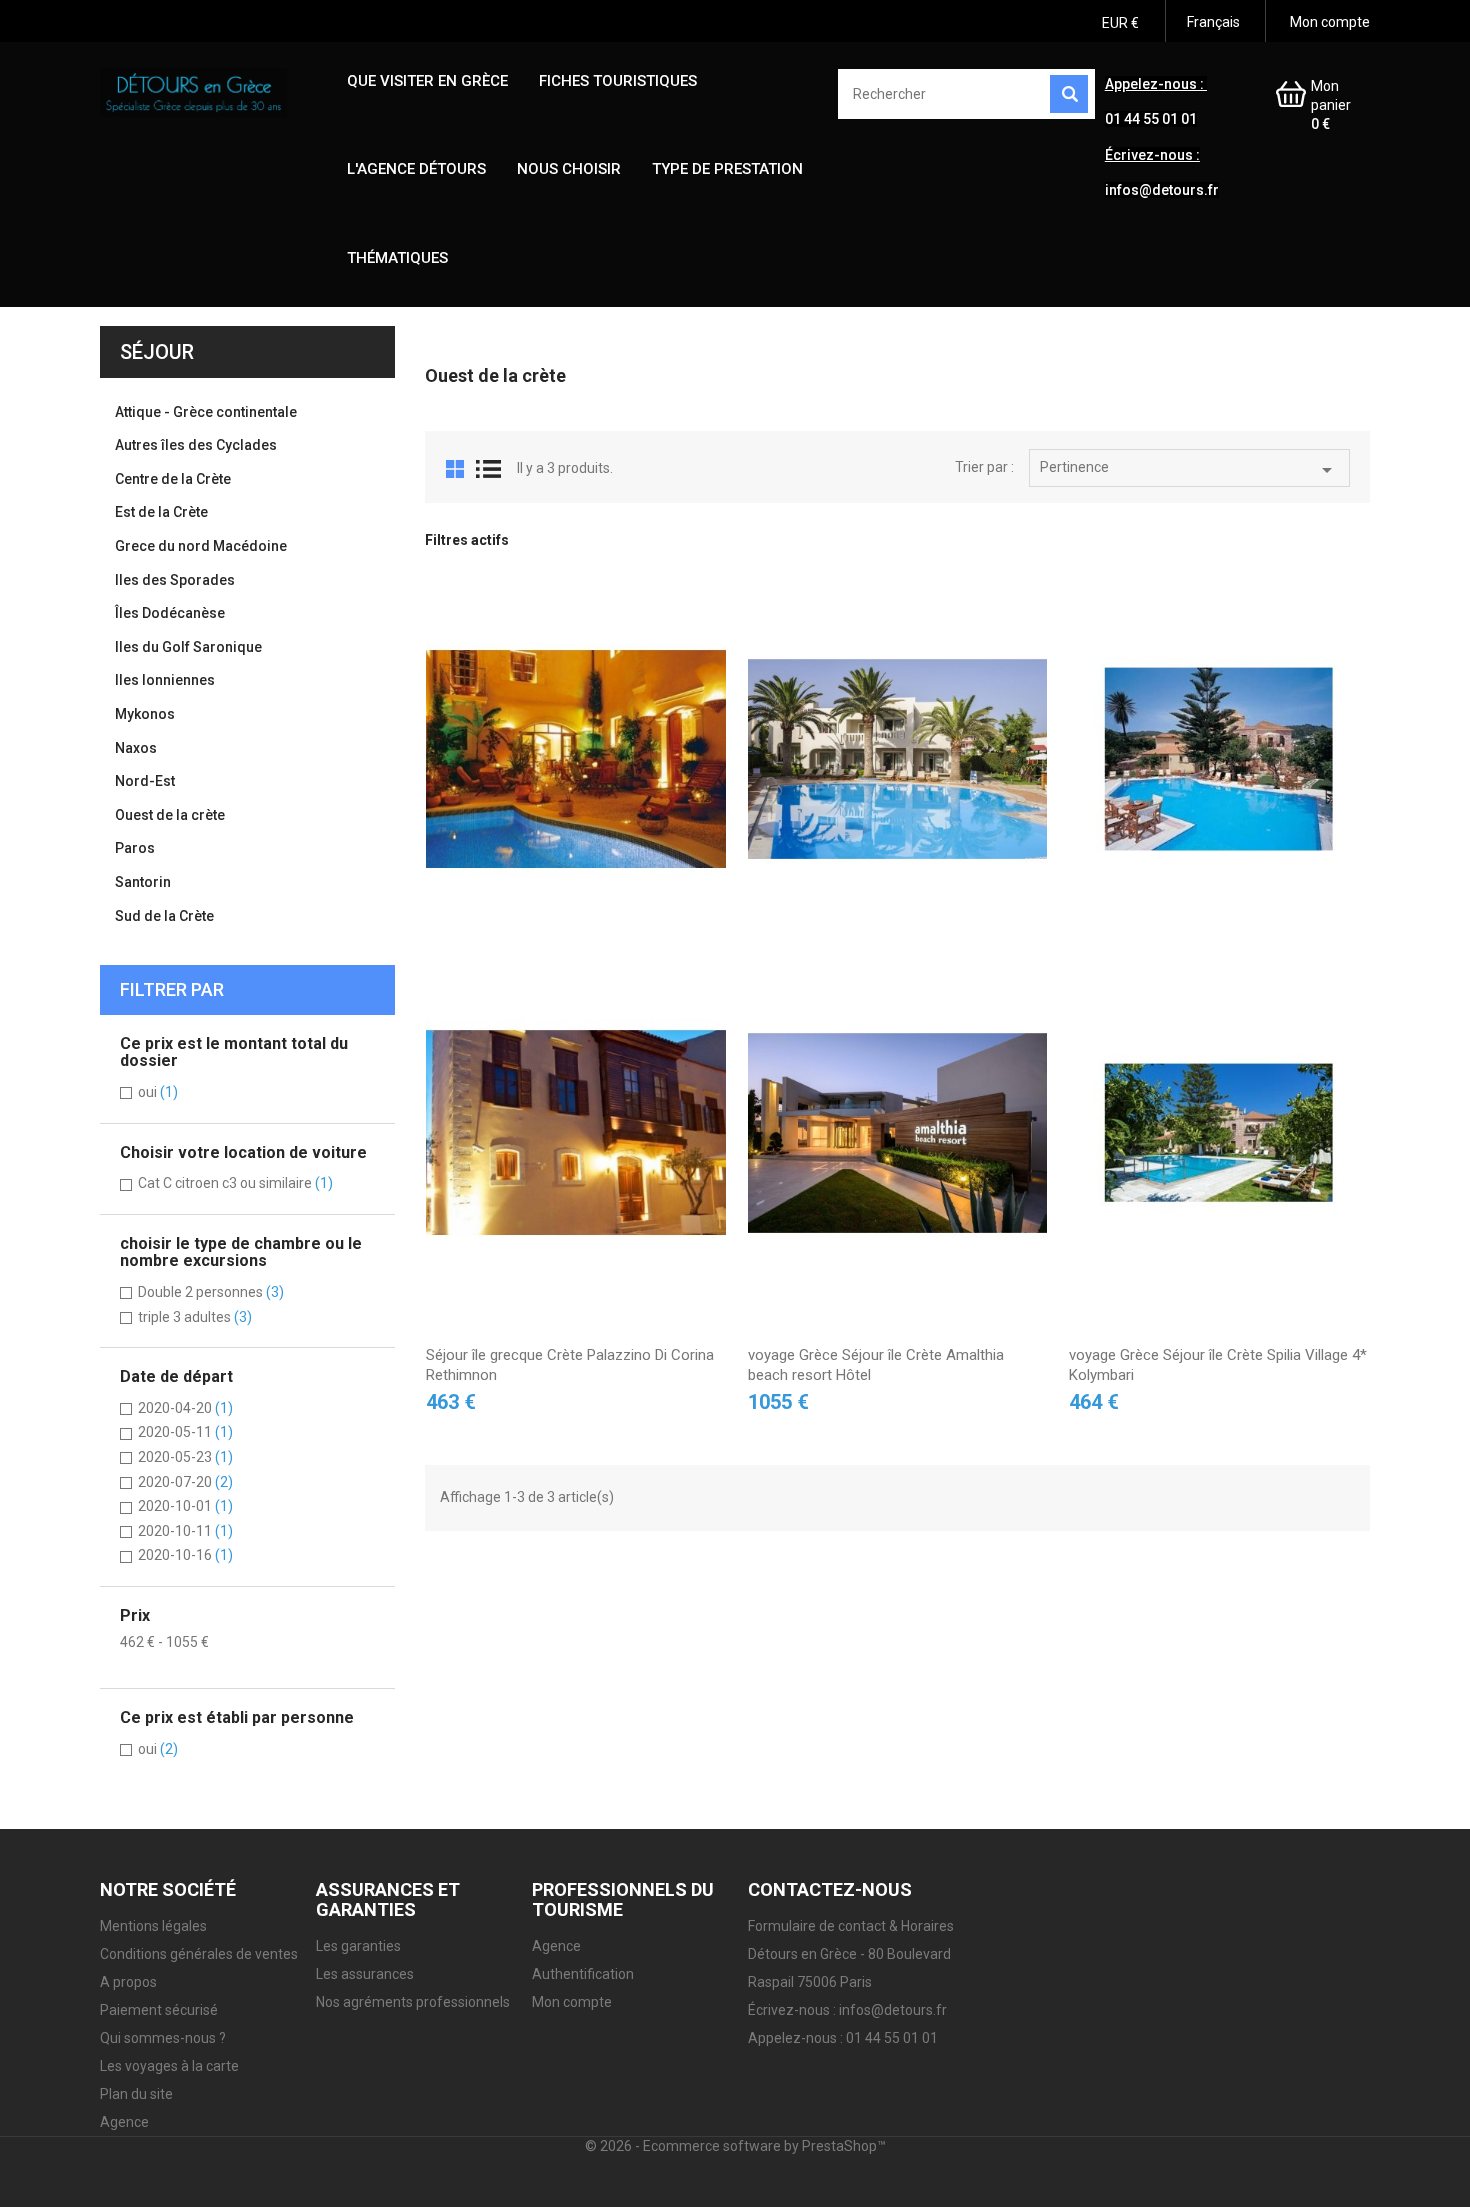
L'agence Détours (416, 169)
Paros (135, 848)
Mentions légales (153, 1926)
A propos (128, 1982)
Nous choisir (569, 169)
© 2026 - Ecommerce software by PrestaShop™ (735, 2146)
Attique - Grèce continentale (206, 412)
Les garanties (358, 1946)
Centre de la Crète (173, 479)
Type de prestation (727, 169)
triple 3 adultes (195, 1317)
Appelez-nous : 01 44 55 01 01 (843, 2038)
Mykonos (145, 714)
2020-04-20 (185, 1408)
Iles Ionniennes (165, 680)
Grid (455, 469)
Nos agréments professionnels (413, 2002)
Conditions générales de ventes (199, 1954)
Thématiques (397, 258)
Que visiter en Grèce (427, 81)
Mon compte (572, 2002)
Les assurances (365, 1974)
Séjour (157, 352)
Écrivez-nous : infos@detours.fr (847, 2010)
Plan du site (136, 2094)
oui (158, 1092)
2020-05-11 (185, 1432)
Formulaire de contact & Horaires (851, 1926)
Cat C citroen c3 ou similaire (235, 1183)
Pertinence (1189, 470)
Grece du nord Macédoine (201, 546)
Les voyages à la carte (169, 2066)
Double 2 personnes (211, 1292)
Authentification (583, 1974)
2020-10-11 (185, 1531)
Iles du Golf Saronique (188, 647)
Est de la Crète (161, 512)
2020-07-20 (185, 1482)
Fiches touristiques (618, 81)
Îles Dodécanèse (170, 613)
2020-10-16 (185, 1555)
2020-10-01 (185, 1506)
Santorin (143, 882)
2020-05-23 (185, 1457)
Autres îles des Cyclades (196, 445)
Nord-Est (145, 781)
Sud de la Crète (164, 916)
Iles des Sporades (175, 580)
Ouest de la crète (170, 815)
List (488, 469)
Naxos (136, 748)
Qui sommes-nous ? (163, 2038)
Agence (124, 2122)
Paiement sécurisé (159, 2010)
